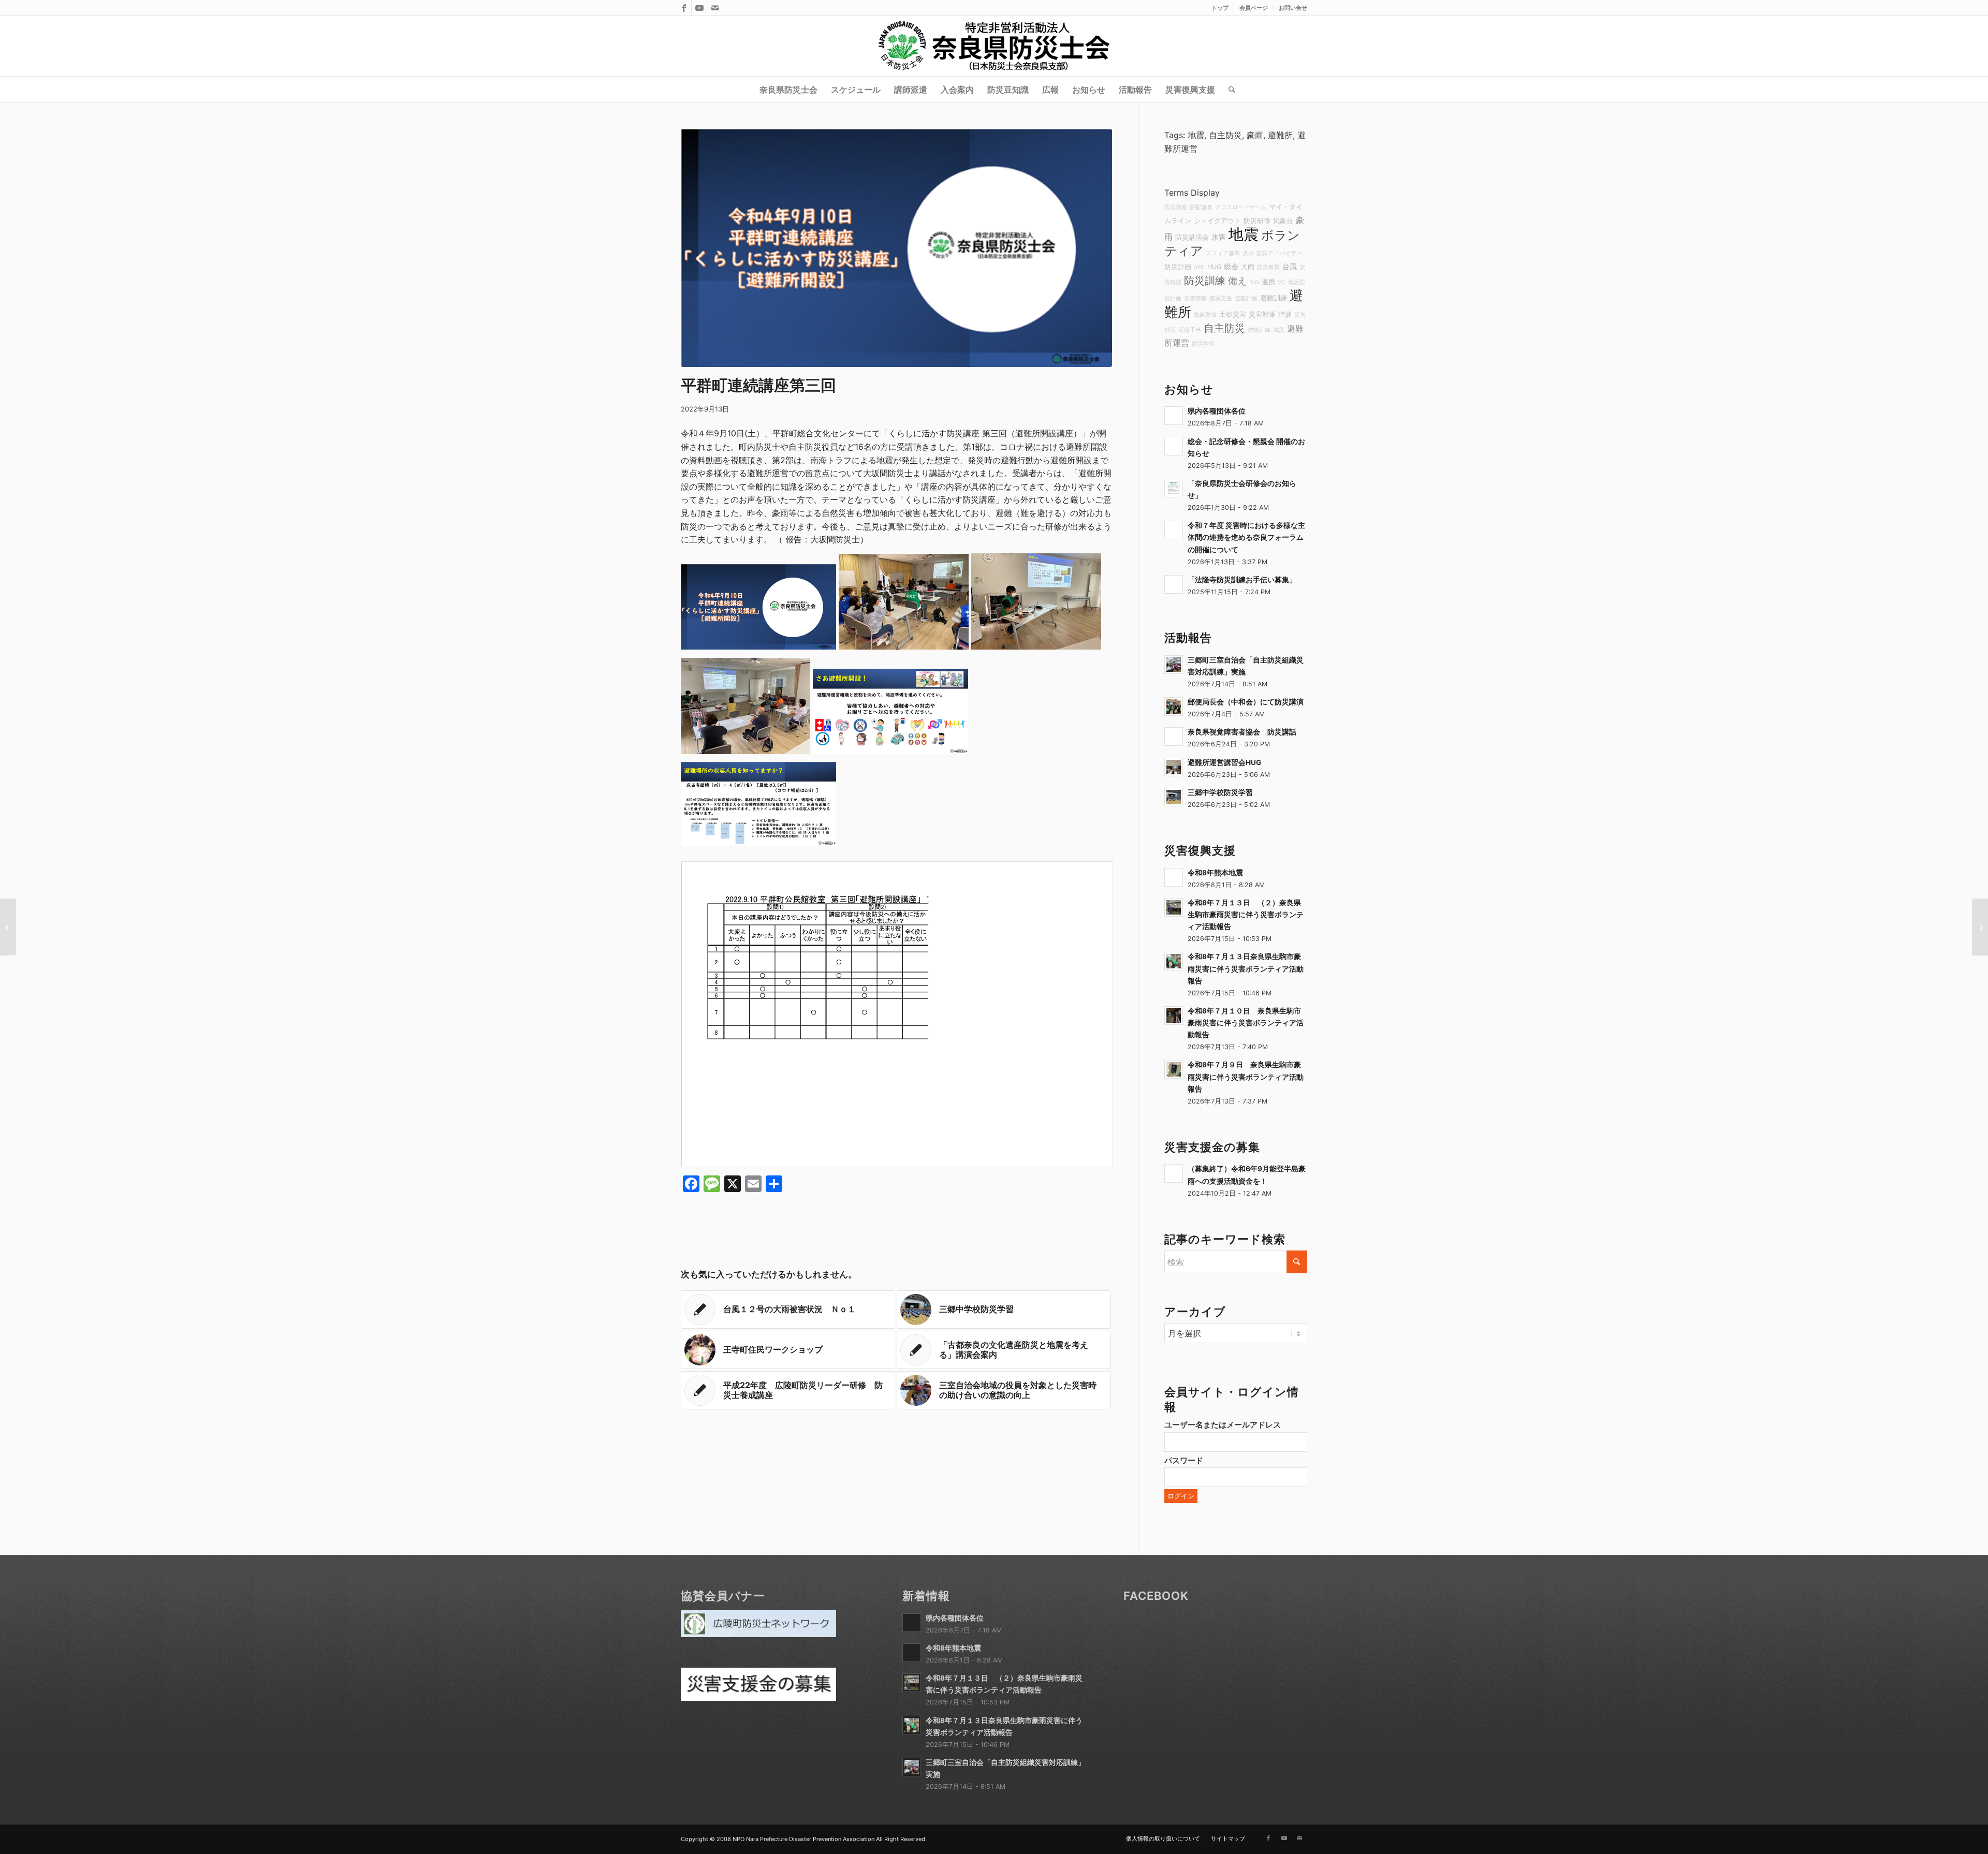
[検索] (1229, 90)
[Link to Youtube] (699, 8)
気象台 (1283, 221)
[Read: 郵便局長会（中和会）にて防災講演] (1174, 707)
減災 (1279, 330)
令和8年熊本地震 (1215, 873)
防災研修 (1257, 221)
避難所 (1280, 135)
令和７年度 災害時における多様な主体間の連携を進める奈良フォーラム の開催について (1246, 537)
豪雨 (1255, 135)
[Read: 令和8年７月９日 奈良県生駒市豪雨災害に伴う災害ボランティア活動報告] (1174, 1069)
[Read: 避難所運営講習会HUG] (1174, 767)
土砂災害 (1233, 314)
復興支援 (1221, 298)
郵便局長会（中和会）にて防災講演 (1246, 702)
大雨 (1248, 267)
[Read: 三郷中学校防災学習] (1174, 797)
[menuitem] (1220, 8)
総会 (1231, 266)
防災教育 (1268, 267)
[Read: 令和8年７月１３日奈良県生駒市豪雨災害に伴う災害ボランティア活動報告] (1174, 961)
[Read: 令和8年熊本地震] (1174, 877)
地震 (1196, 135)
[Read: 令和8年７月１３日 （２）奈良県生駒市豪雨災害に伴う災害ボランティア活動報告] (1174, 907)
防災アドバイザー (1279, 253)
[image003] (896, 248)
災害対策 (1262, 314)
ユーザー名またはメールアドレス (1223, 1425)
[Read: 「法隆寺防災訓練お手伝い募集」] (1174, 584)
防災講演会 (1192, 237)
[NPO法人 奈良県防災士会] (994, 46)
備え (1237, 281)
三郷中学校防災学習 (1220, 792)
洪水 (1248, 253)
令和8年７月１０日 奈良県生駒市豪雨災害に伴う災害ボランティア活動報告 (1246, 1023)
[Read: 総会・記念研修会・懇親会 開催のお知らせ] (1174, 446)
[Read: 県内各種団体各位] (1174, 416)
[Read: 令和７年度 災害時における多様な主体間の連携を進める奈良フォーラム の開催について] (1174, 530)
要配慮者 (1201, 207)
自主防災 (1225, 135)
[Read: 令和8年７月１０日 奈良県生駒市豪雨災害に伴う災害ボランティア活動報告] (1174, 1016)
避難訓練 (1274, 298)
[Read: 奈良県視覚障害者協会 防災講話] (1174, 737)
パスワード (1184, 1461)
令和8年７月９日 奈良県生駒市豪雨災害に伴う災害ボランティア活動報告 (1246, 1077)
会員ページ (1254, 8)
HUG (1214, 267)
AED (1199, 267)
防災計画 (1178, 267)
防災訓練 (1205, 281)
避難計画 (1246, 298)
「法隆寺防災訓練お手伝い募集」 (1242, 580)
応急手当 (1190, 330)
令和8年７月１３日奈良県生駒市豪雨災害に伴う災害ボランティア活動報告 (1246, 968)
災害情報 (1195, 298)
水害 (1219, 237)
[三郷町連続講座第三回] (8, 927)
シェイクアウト (1217, 221)
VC (1282, 282)
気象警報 (1205, 315)
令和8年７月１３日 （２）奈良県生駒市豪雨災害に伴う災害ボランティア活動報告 (1246, 915)
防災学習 (1203, 344)
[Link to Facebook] (684, 8)
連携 (1268, 282)
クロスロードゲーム (1241, 207)
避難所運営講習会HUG (1224, 762)
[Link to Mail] (715, 8)
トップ (1220, 8)
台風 (1290, 266)
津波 (1285, 314)
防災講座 (1176, 207)
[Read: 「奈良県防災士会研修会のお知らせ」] (1174, 488)
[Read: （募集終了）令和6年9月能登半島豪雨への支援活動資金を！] (1174, 1173)
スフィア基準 (1223, 253)
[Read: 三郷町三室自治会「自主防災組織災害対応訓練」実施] (1174, 665)
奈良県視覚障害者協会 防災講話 (1242, 732)
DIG (1254, 282)
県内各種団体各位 (1217, 411)
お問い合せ (1293, 8)
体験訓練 (1259, 330)
